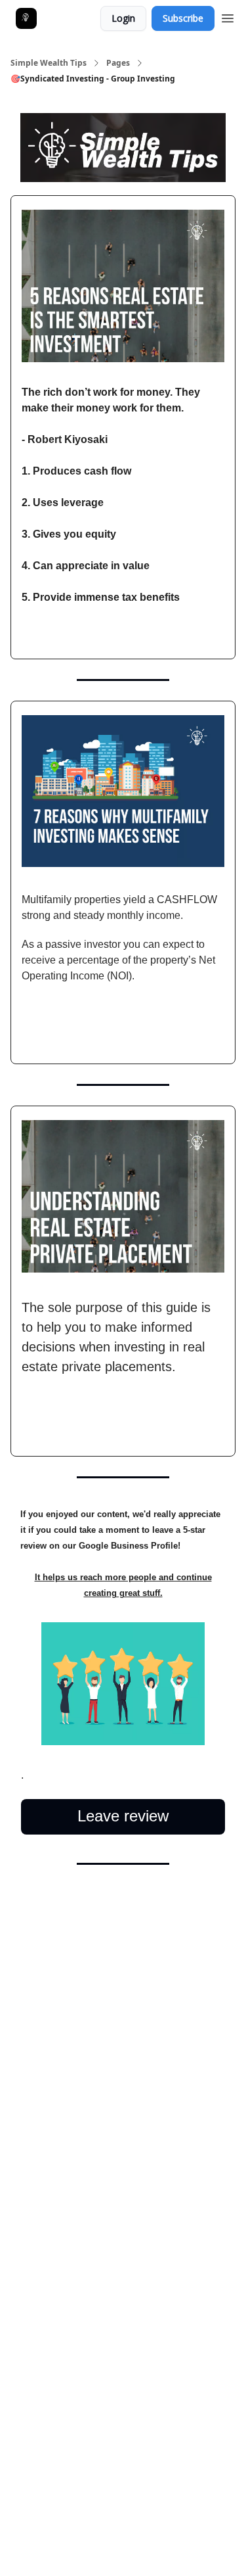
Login (123, 18)
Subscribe (183, 18)
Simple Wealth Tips (49, 63)
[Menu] (228, 16)
